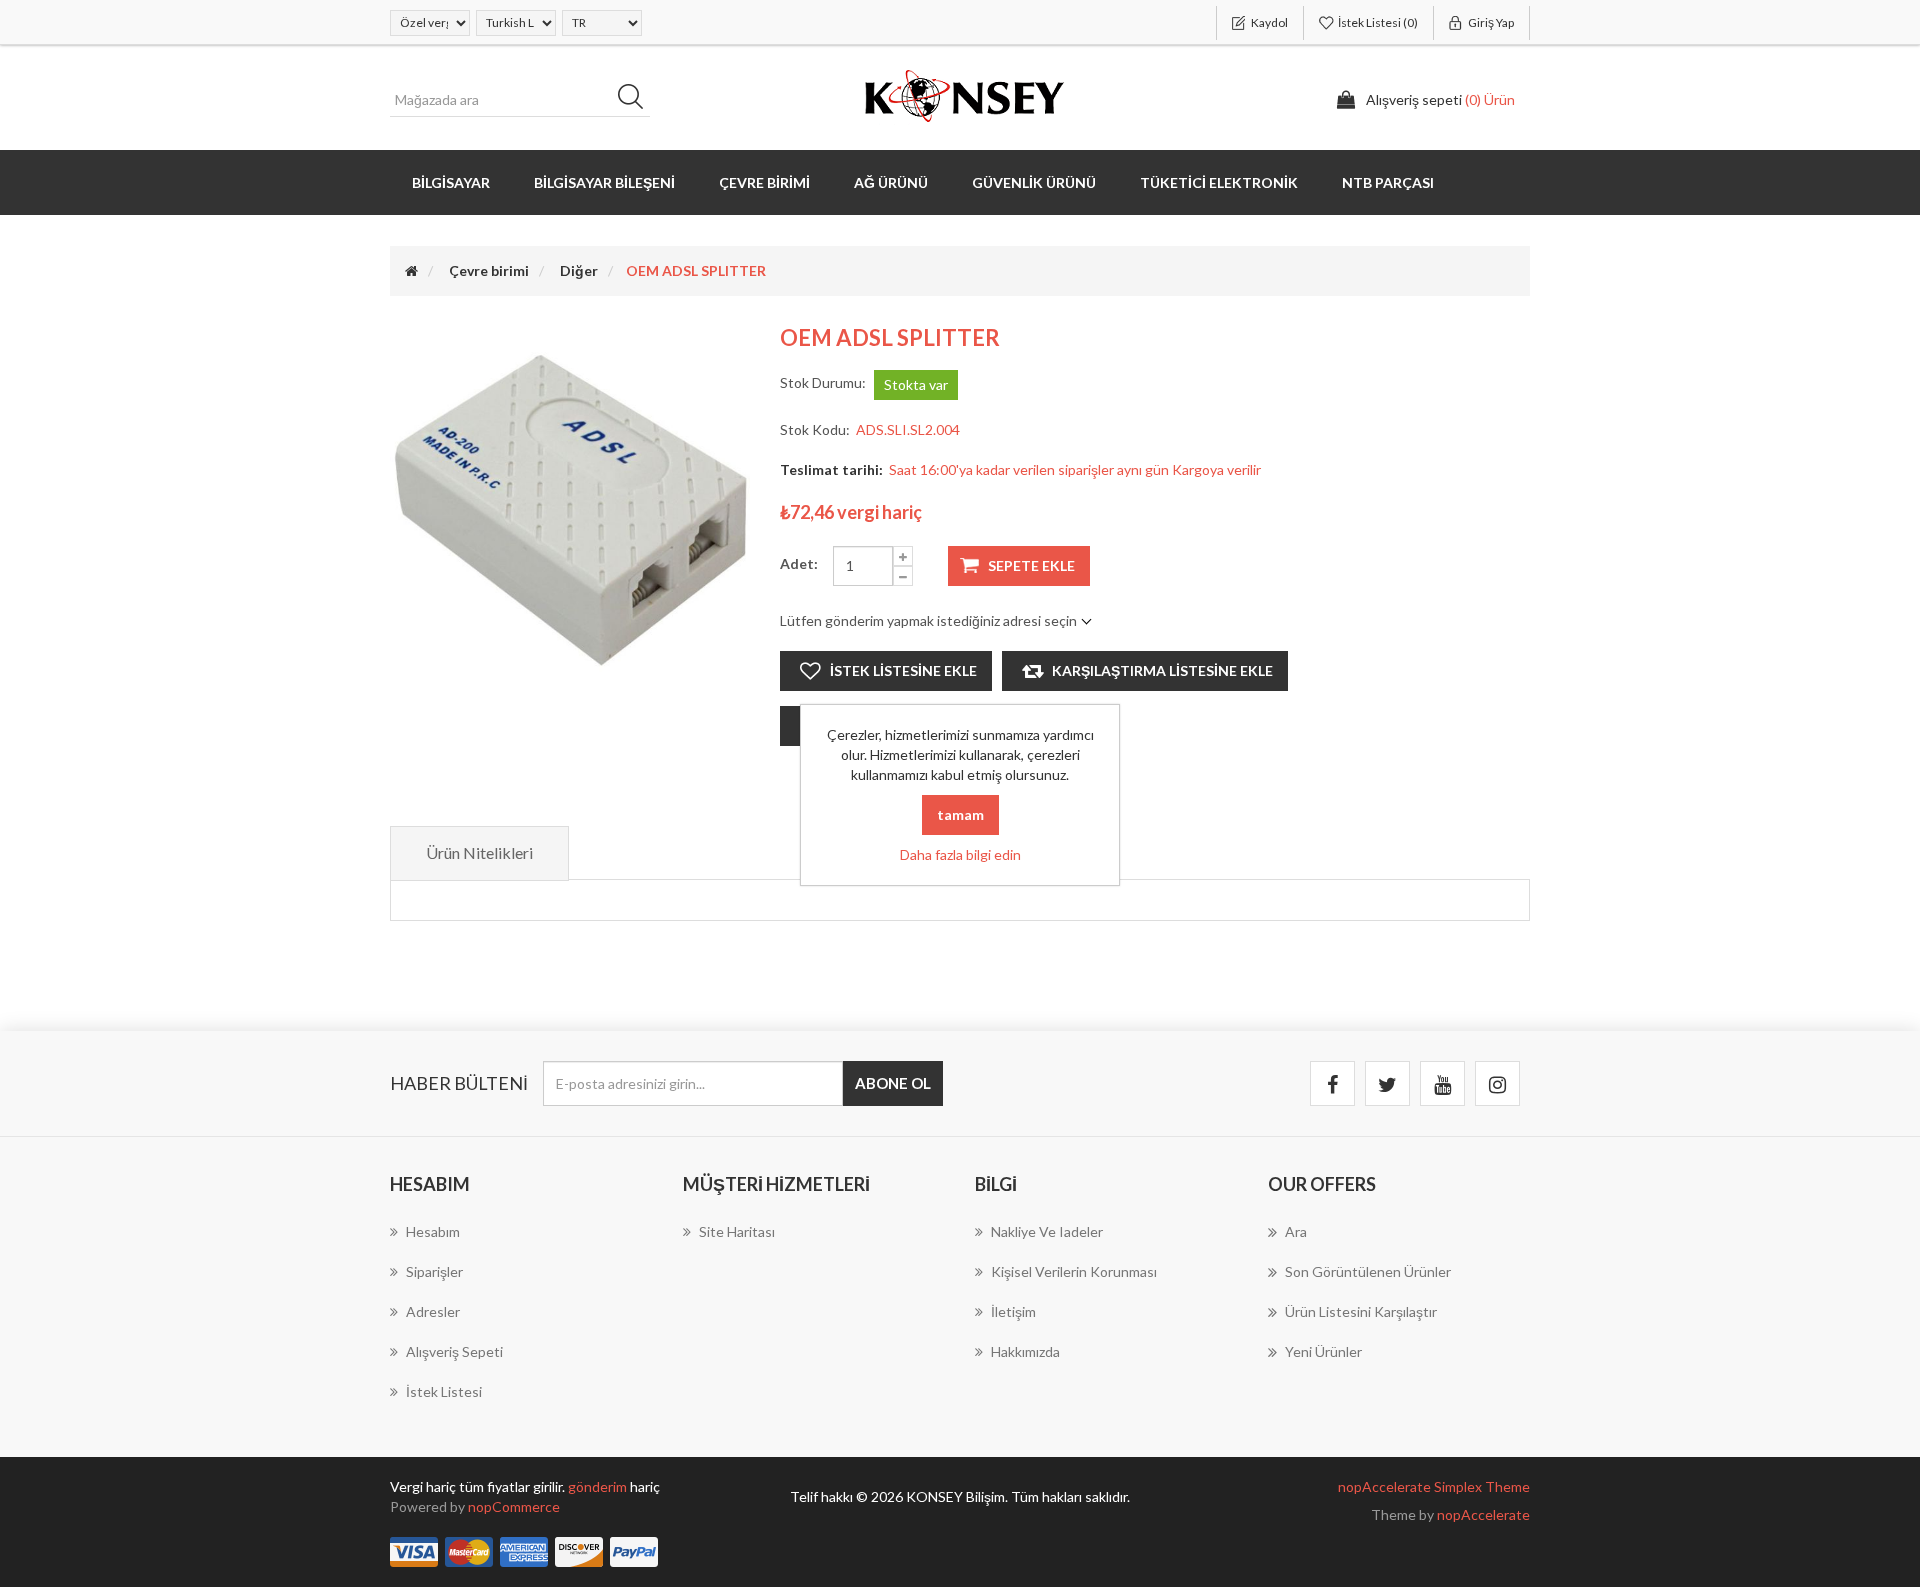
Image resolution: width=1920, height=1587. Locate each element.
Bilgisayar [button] (451, 182)
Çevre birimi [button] (764, 182)
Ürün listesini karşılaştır (1361, 1311)
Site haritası (737, 1231)
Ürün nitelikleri (479, 852)
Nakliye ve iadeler (1047, 1231)
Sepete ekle (1031, 565)
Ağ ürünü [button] (891, 182)
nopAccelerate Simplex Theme (1434, 1486)
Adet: (799, 563)
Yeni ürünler (1323, 1351)
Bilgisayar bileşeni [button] (604, 182)
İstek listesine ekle (903, 670)
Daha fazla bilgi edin (960, 854)
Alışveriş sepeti (454, 1351)
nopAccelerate (1483, 1514)
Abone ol (893, 1083)
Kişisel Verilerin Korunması (1074, 1271)
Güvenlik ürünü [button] (1034, 182)
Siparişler (434, 1271)
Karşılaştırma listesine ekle (1162, 670)
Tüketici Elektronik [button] (1219, 182)
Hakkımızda (1025, 1351)
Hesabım (433, 1231)
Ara (637, 100)
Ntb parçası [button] (1388, 182)
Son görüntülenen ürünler (1368, 1271)
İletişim (1013, 1311)
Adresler (433, 1311)
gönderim (599, 1486)
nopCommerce (514, 1506)
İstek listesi (444, 1391)
